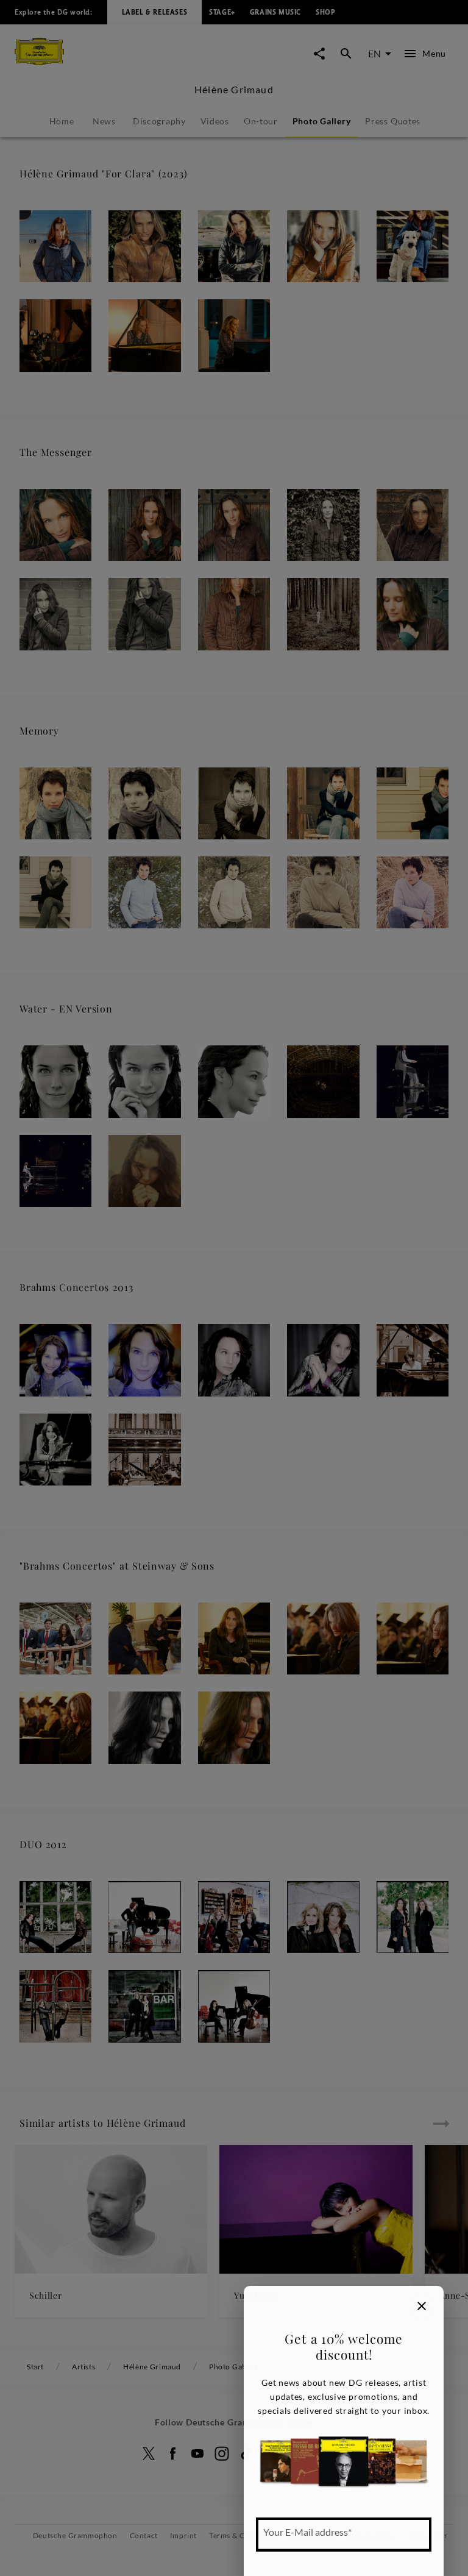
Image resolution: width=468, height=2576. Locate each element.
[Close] (422, 2306)
